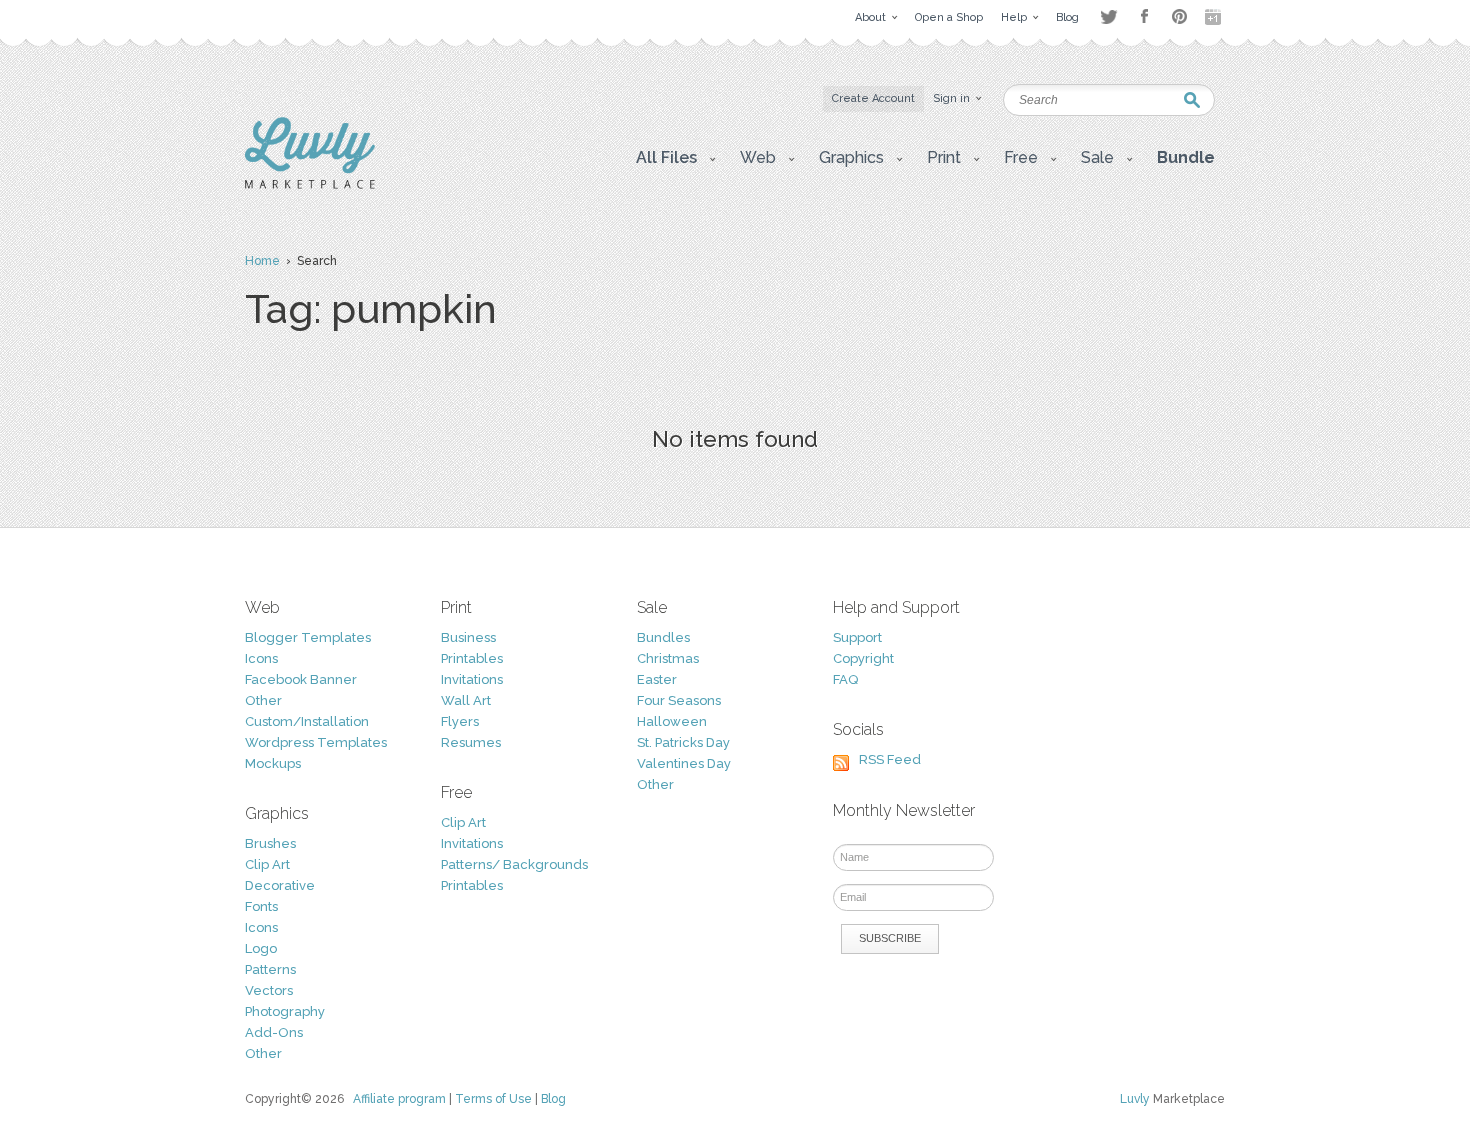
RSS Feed (890, 759)
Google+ (1215, 17)
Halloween (672, 721)
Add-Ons (274, 1032)
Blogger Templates (308, 637)
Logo (261, 948)
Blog (553, 1099)
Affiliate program (399, 1099)
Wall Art (466, 700)
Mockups (273, 763)
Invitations (472, 679)
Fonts (261, 906)
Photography (285, 1011)
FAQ (845, 679)
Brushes (270, 843)
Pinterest (1179, 16)
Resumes (471, 742)
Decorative (280, 885)
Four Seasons (679, 700)
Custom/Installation (307, 721)
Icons (261, 658)
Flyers (460, 721)
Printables (472, 658)
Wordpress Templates (316, 742)
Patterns (270, 969)
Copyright (863, 658)
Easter (657, 679)
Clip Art (267, 864)
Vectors (269, 990)
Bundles (663, 637)
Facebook (1144, 17)
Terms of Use (493, 1099)
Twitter (1108, 16)
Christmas (668, 658)
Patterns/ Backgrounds (514, 864)
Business (468, 637)
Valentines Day (684, 763)
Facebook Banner (301, 679)
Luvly (1135, 1099)
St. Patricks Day (683, 742)
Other (263, 700)
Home (262, 261)
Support (857, 637)
